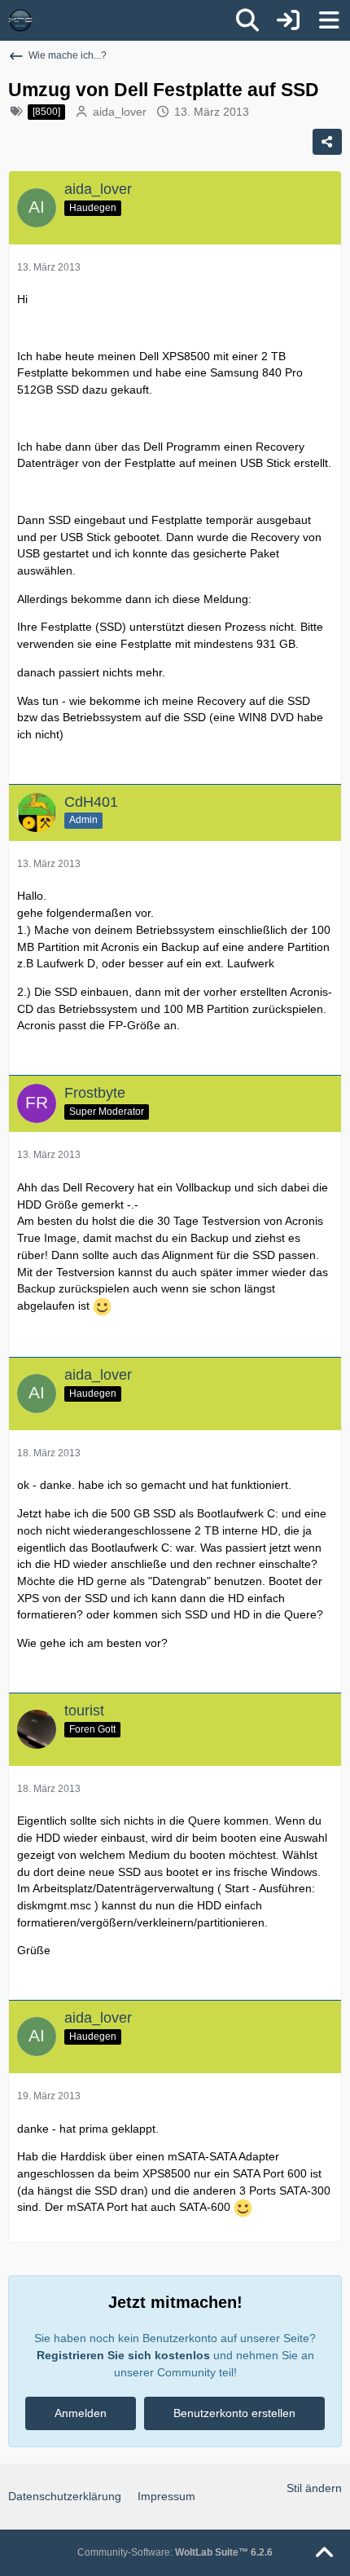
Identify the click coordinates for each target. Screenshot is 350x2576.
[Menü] (329, 20)
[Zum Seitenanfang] (324, 2553)
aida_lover (120, 112)
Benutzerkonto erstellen (234, 2413)
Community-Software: (175, 2552)
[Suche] (247, 20)
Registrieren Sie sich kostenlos (123, 2355)
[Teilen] (327, 142)
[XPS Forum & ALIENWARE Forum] (20, 20)
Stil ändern (314, 2488)
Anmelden (81, 2413)
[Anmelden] (288, 20)
